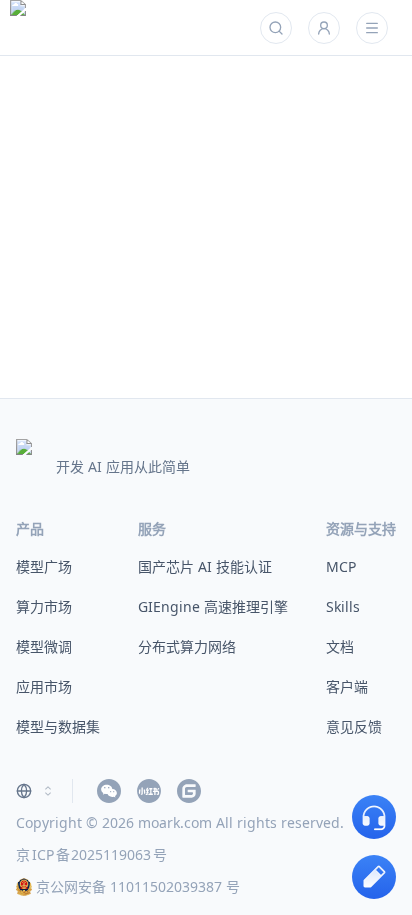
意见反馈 (354, 726)
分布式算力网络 (187, 646)
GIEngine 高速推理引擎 (213, 606)
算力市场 (44, 606)
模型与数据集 (58, 726)
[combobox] (36, 791)
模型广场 (44, 566)
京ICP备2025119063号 (91, 854)
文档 (340, 646)
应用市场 (44, 686)
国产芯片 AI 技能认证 (205, 566)
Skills (343, 606)
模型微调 (44, 646)
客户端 (347, 686)
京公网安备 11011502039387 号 (138, 886)
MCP (341, 566)
